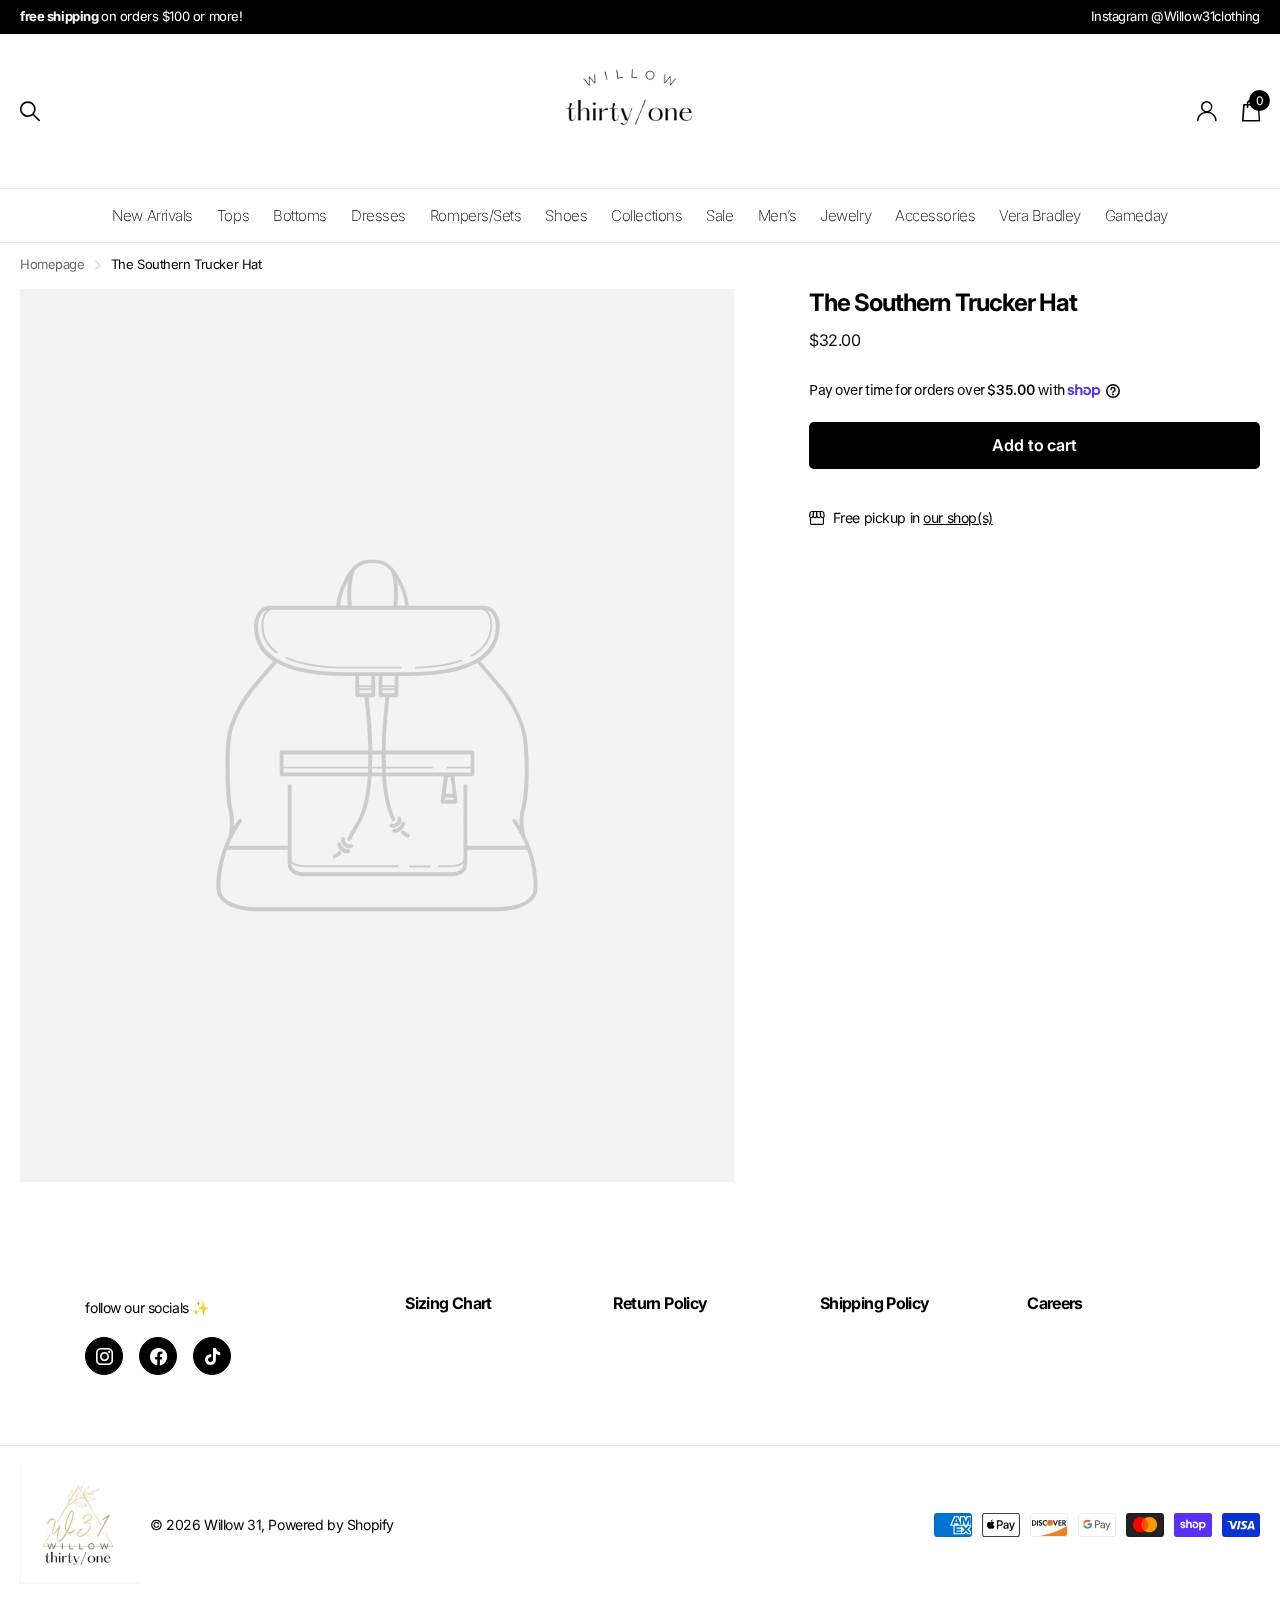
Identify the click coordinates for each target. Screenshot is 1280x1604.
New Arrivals (152, 215)
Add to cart (1034, 445)
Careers (1055, 1303)
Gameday (1136, 215)
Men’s (777, 215)
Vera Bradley (1040, 215)
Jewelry (845, 215)
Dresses (378, 215)
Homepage (52, 264)
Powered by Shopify (330, 1524)
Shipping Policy (874, 1303)
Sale (719, 215)
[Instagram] (104, 1356)
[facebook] (158, 1356)
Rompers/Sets (476, 215)
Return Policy (660, 1303)
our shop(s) (957, 517)
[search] (30, 111)
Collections (646, 215)
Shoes (566, 215)
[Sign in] (1207, 111)
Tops (233, 215)
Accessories (935, 215)
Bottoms (300, 215)
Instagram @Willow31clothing (1175, 16)
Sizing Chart (448, 1303)
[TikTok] (212, 1356)
